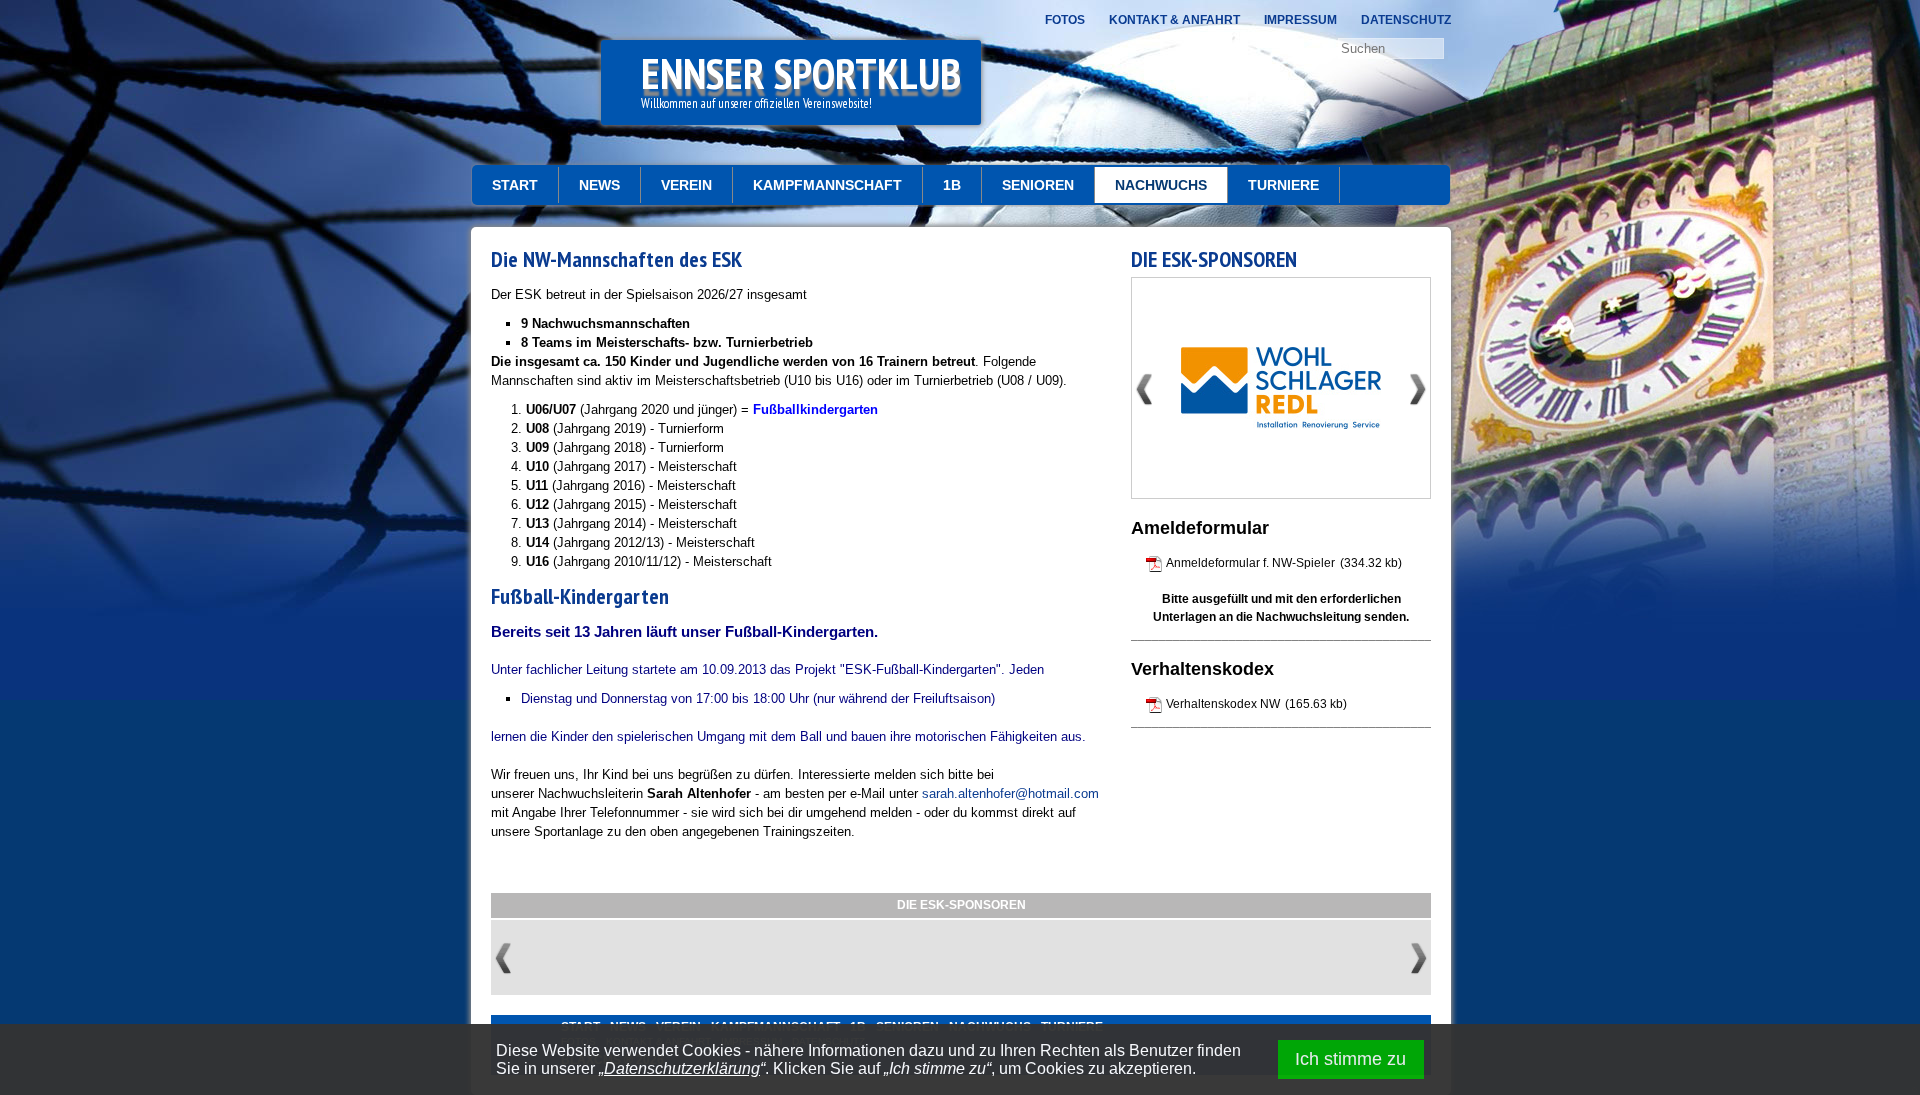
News (599, 185)
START (515, 185)
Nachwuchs (1161, 185)
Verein (686, 185)
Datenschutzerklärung (682, 1068)
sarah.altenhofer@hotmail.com (1010, 793)
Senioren (1038, 185)
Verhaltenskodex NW (1223, 704)
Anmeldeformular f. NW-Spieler (1250, 563)
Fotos (1065, 20)
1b (952, 185)
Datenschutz (1406, 20)
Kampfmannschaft (827, 185)
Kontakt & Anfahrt (1174, 20)
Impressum (1300, 20)
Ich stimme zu (1350, 1059)
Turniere (1283, 185)
